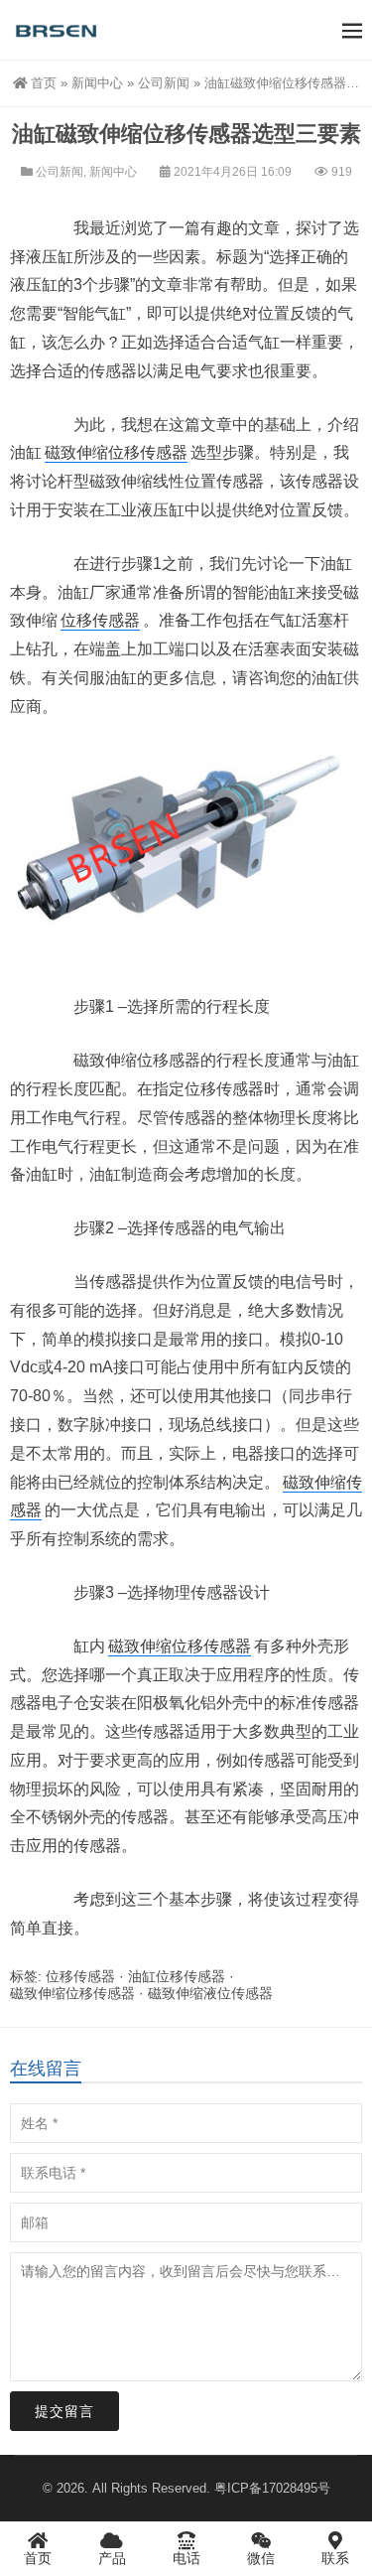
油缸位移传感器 (177, 1976)
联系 (335, 2558)
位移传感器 (100, 620)
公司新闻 (164, 83)
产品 (112, 2558)
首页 (44, 83)
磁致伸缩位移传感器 (116, 452)
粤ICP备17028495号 (272, 2488)
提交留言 (64, 2411)
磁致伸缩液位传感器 (210, 1993)
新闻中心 (97, 83)
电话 (186, 2558)
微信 (261, 2558)
